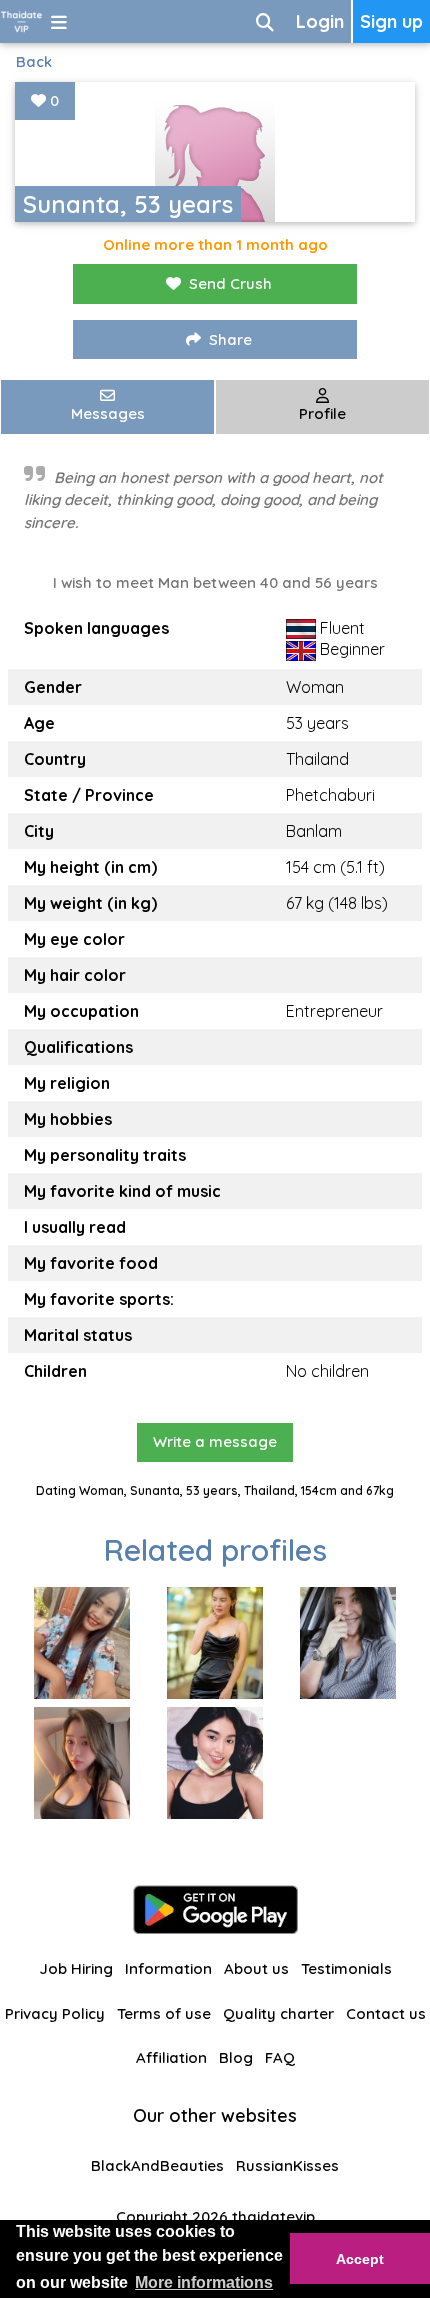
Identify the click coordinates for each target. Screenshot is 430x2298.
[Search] (265, 21)
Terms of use (164, 2013)
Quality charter (278, 2013)
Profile (322, 413)
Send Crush (230, 283)
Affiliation (171, 2057)
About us (256, 1968)
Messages (108, 413)
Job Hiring (76, 1968)
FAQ (280, 2057)
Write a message (215, 1441)
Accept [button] (360, 2259)
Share (230, 339)
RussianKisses (287, 2165)
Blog (236, 2057)
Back (34, 61)
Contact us (386, 2013)
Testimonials (346, 1968)
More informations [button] (204, 2282)
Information (168, 1968)
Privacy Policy (55, 2013)
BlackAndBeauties (157, 2165)
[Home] (21, 21)
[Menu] (59, 21)
